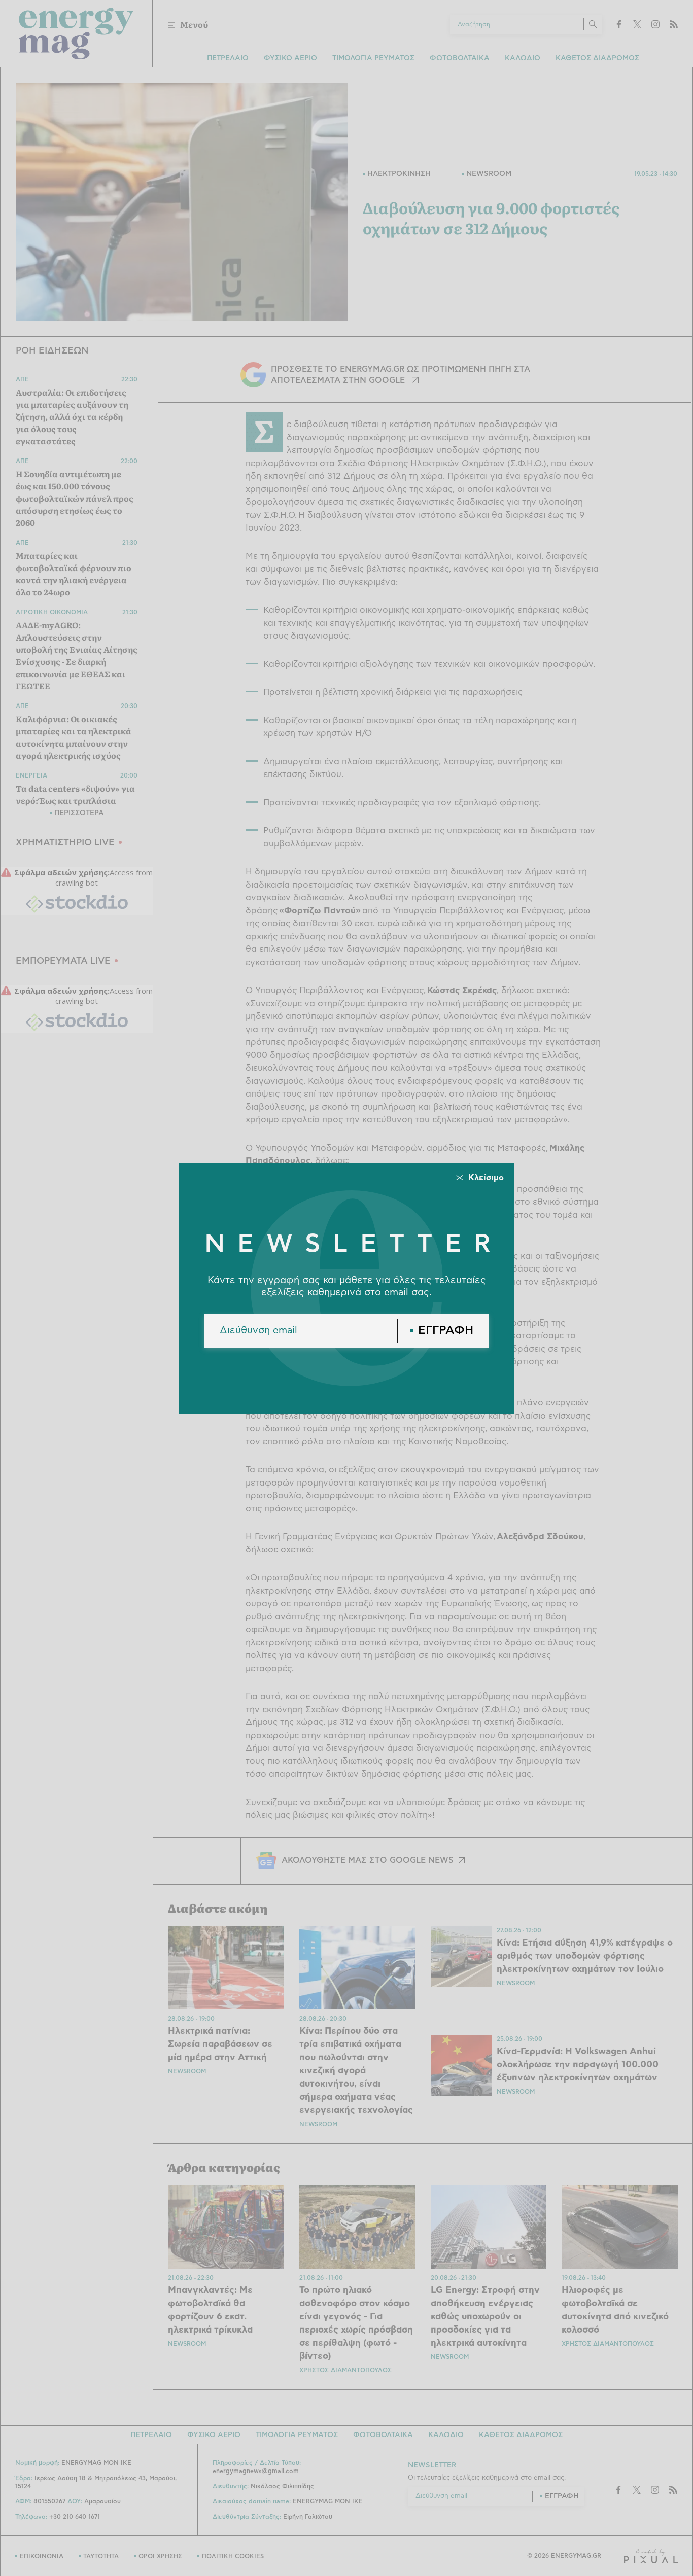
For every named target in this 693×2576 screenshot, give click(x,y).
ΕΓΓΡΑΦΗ (446, 1331)
